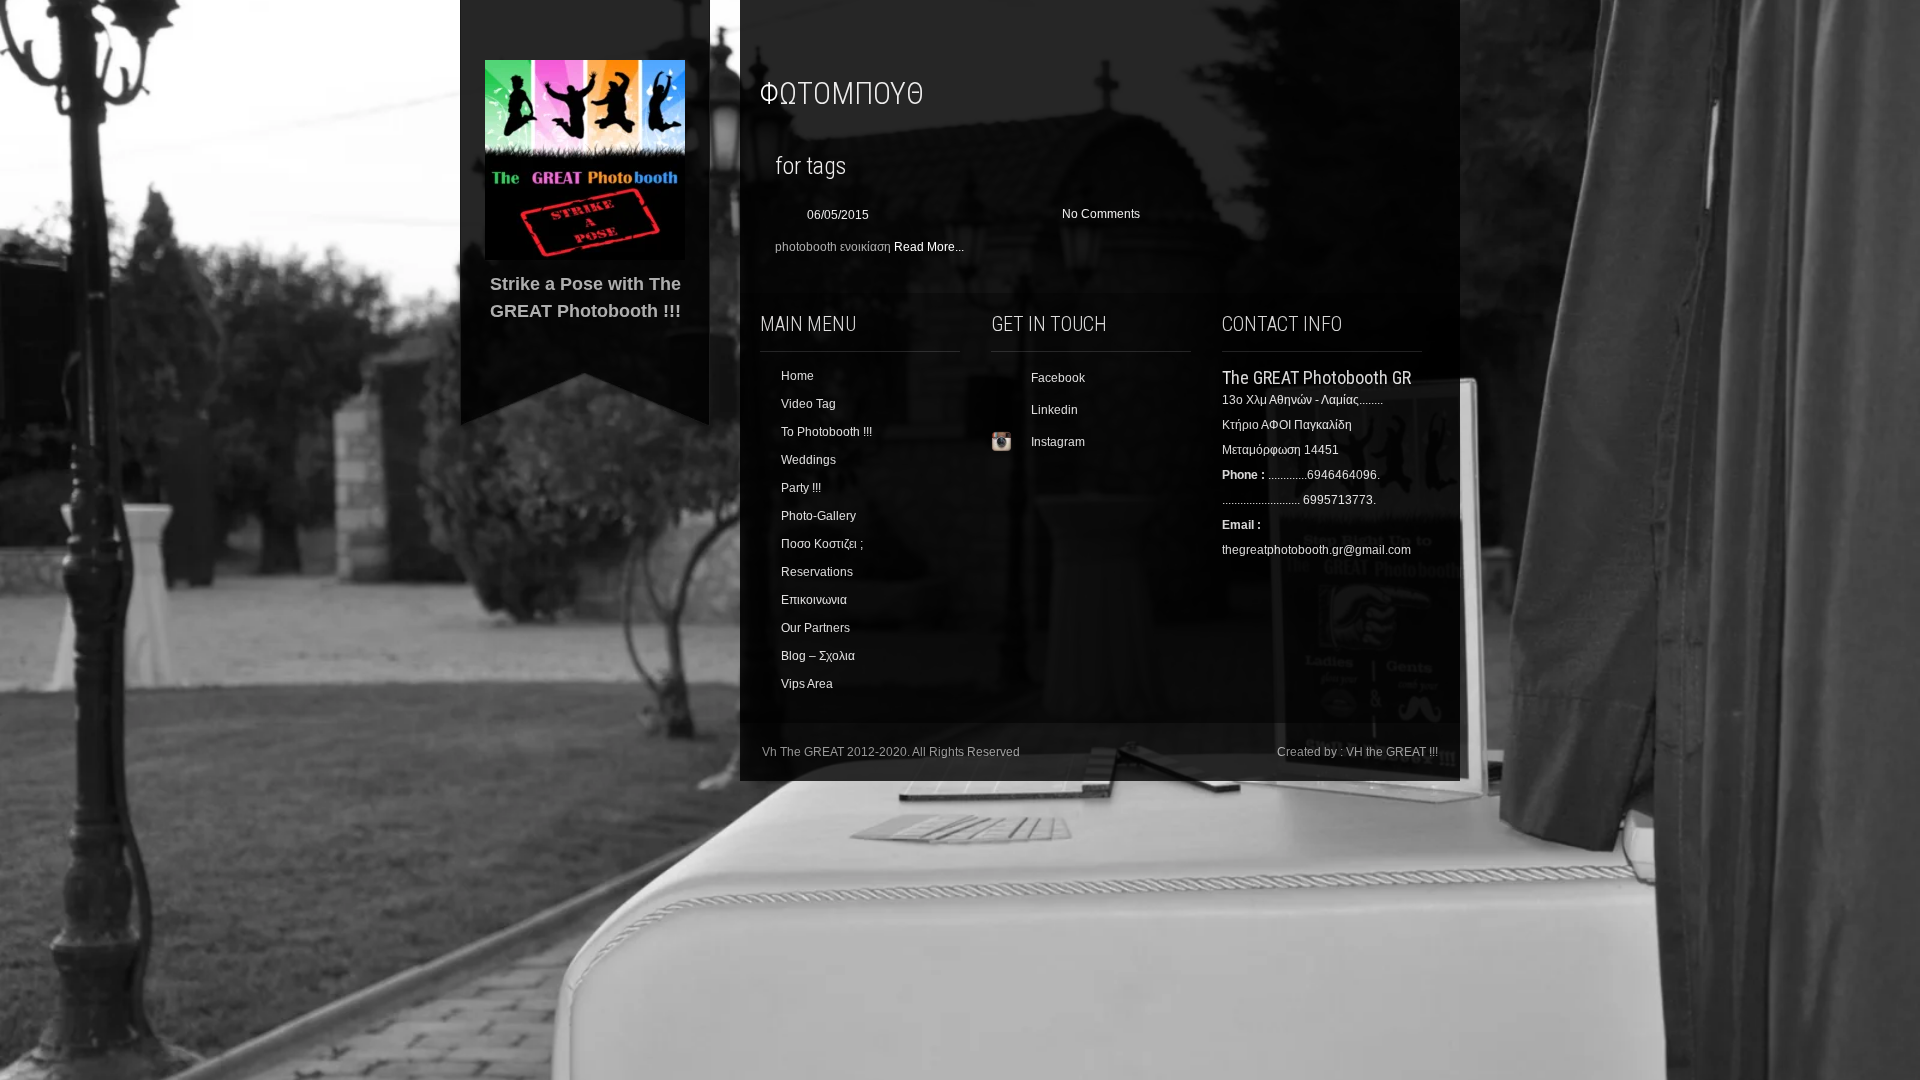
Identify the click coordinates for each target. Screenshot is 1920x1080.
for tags (810, 166)
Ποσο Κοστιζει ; (822, 544)
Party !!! (801, 488)
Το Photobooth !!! (826, 432)
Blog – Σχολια (818, 656)
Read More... (929, 247)
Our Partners (815, 628)
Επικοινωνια (814, 600)
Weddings (808, 460)
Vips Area (807, 684)
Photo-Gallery (818, 516)
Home (797, 376)
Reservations (817, 572)
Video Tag (808, 404)
